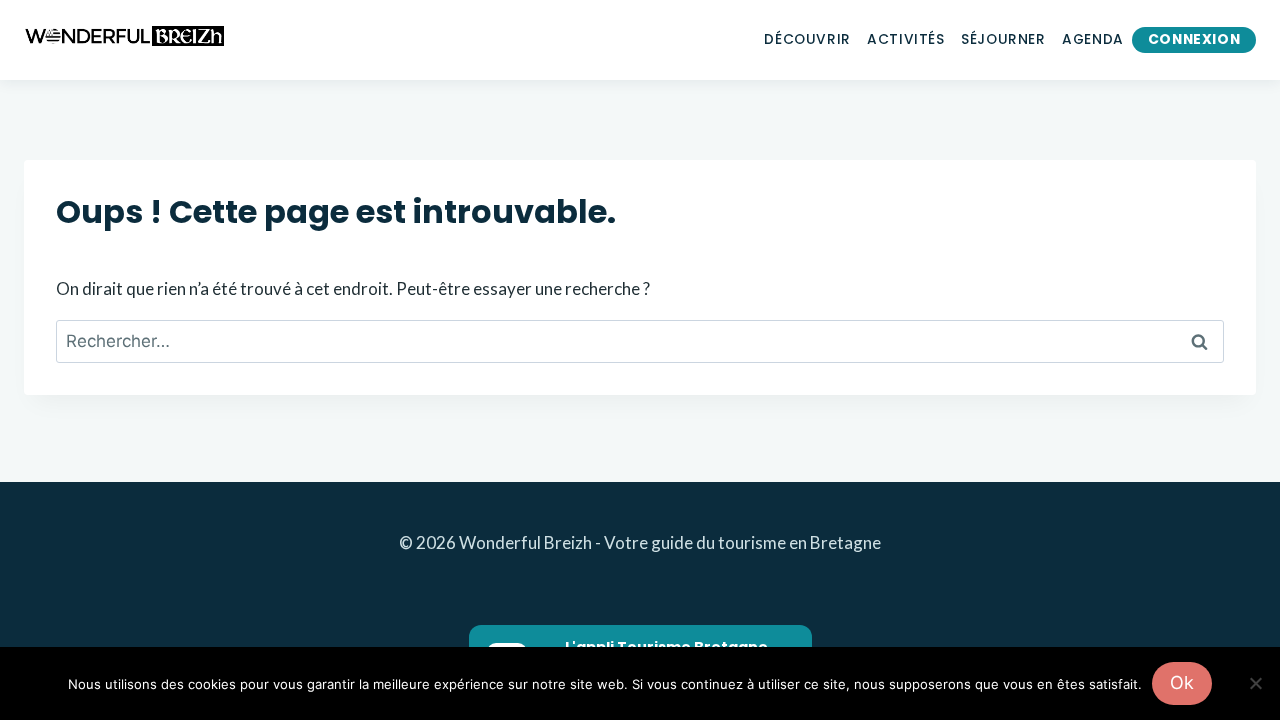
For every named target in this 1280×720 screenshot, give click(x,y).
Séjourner (1003, 39)
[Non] (1255, 683)
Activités (905, 39)
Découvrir (807, 39)
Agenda (1093, 39)
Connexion (1194, 39)
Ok (1182, 682)
